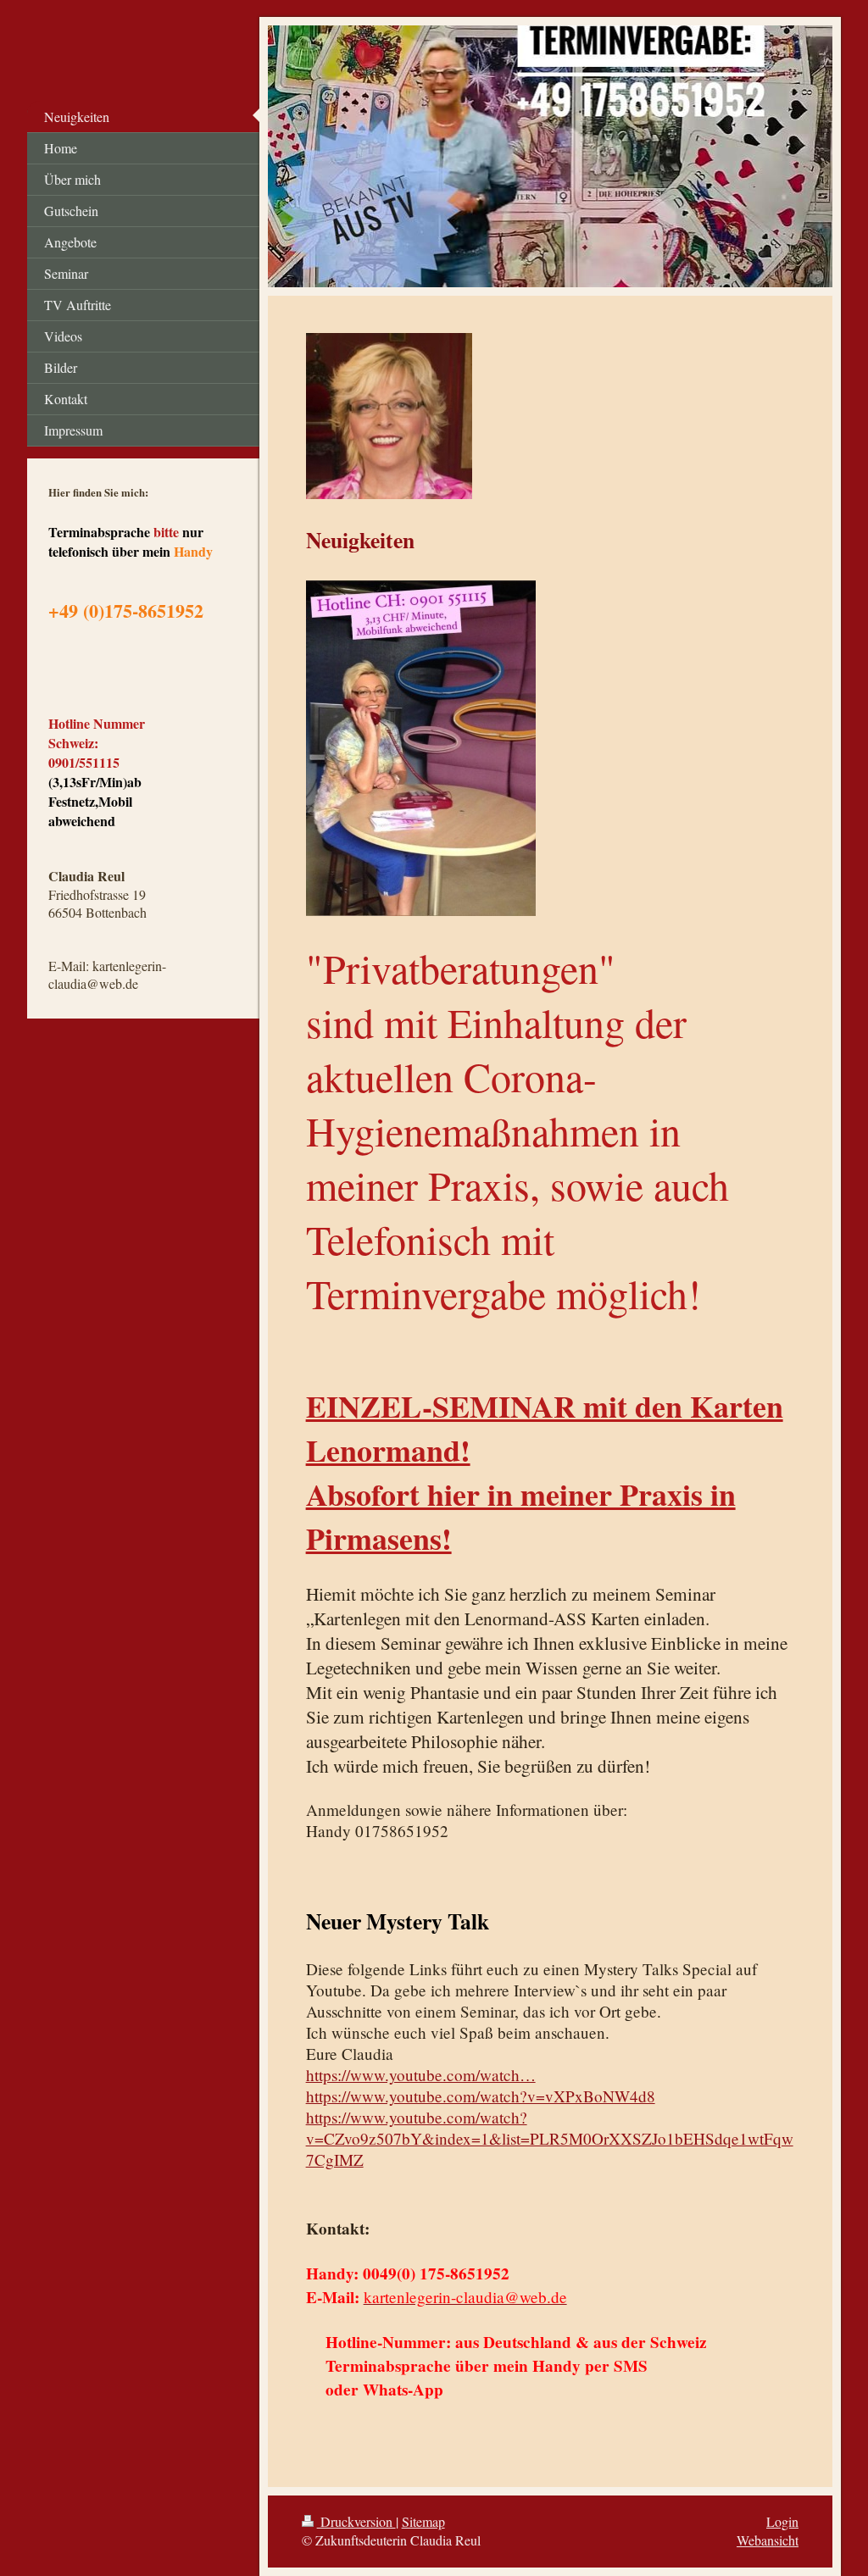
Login (782, 2521)
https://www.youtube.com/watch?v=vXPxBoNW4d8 (481, 2096)
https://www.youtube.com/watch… (421, 2075)
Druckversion (356, 2521)
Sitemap (423, 2521)
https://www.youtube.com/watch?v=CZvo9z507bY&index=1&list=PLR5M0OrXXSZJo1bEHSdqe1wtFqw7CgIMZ (550, 2138)
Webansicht (768, 2540)
